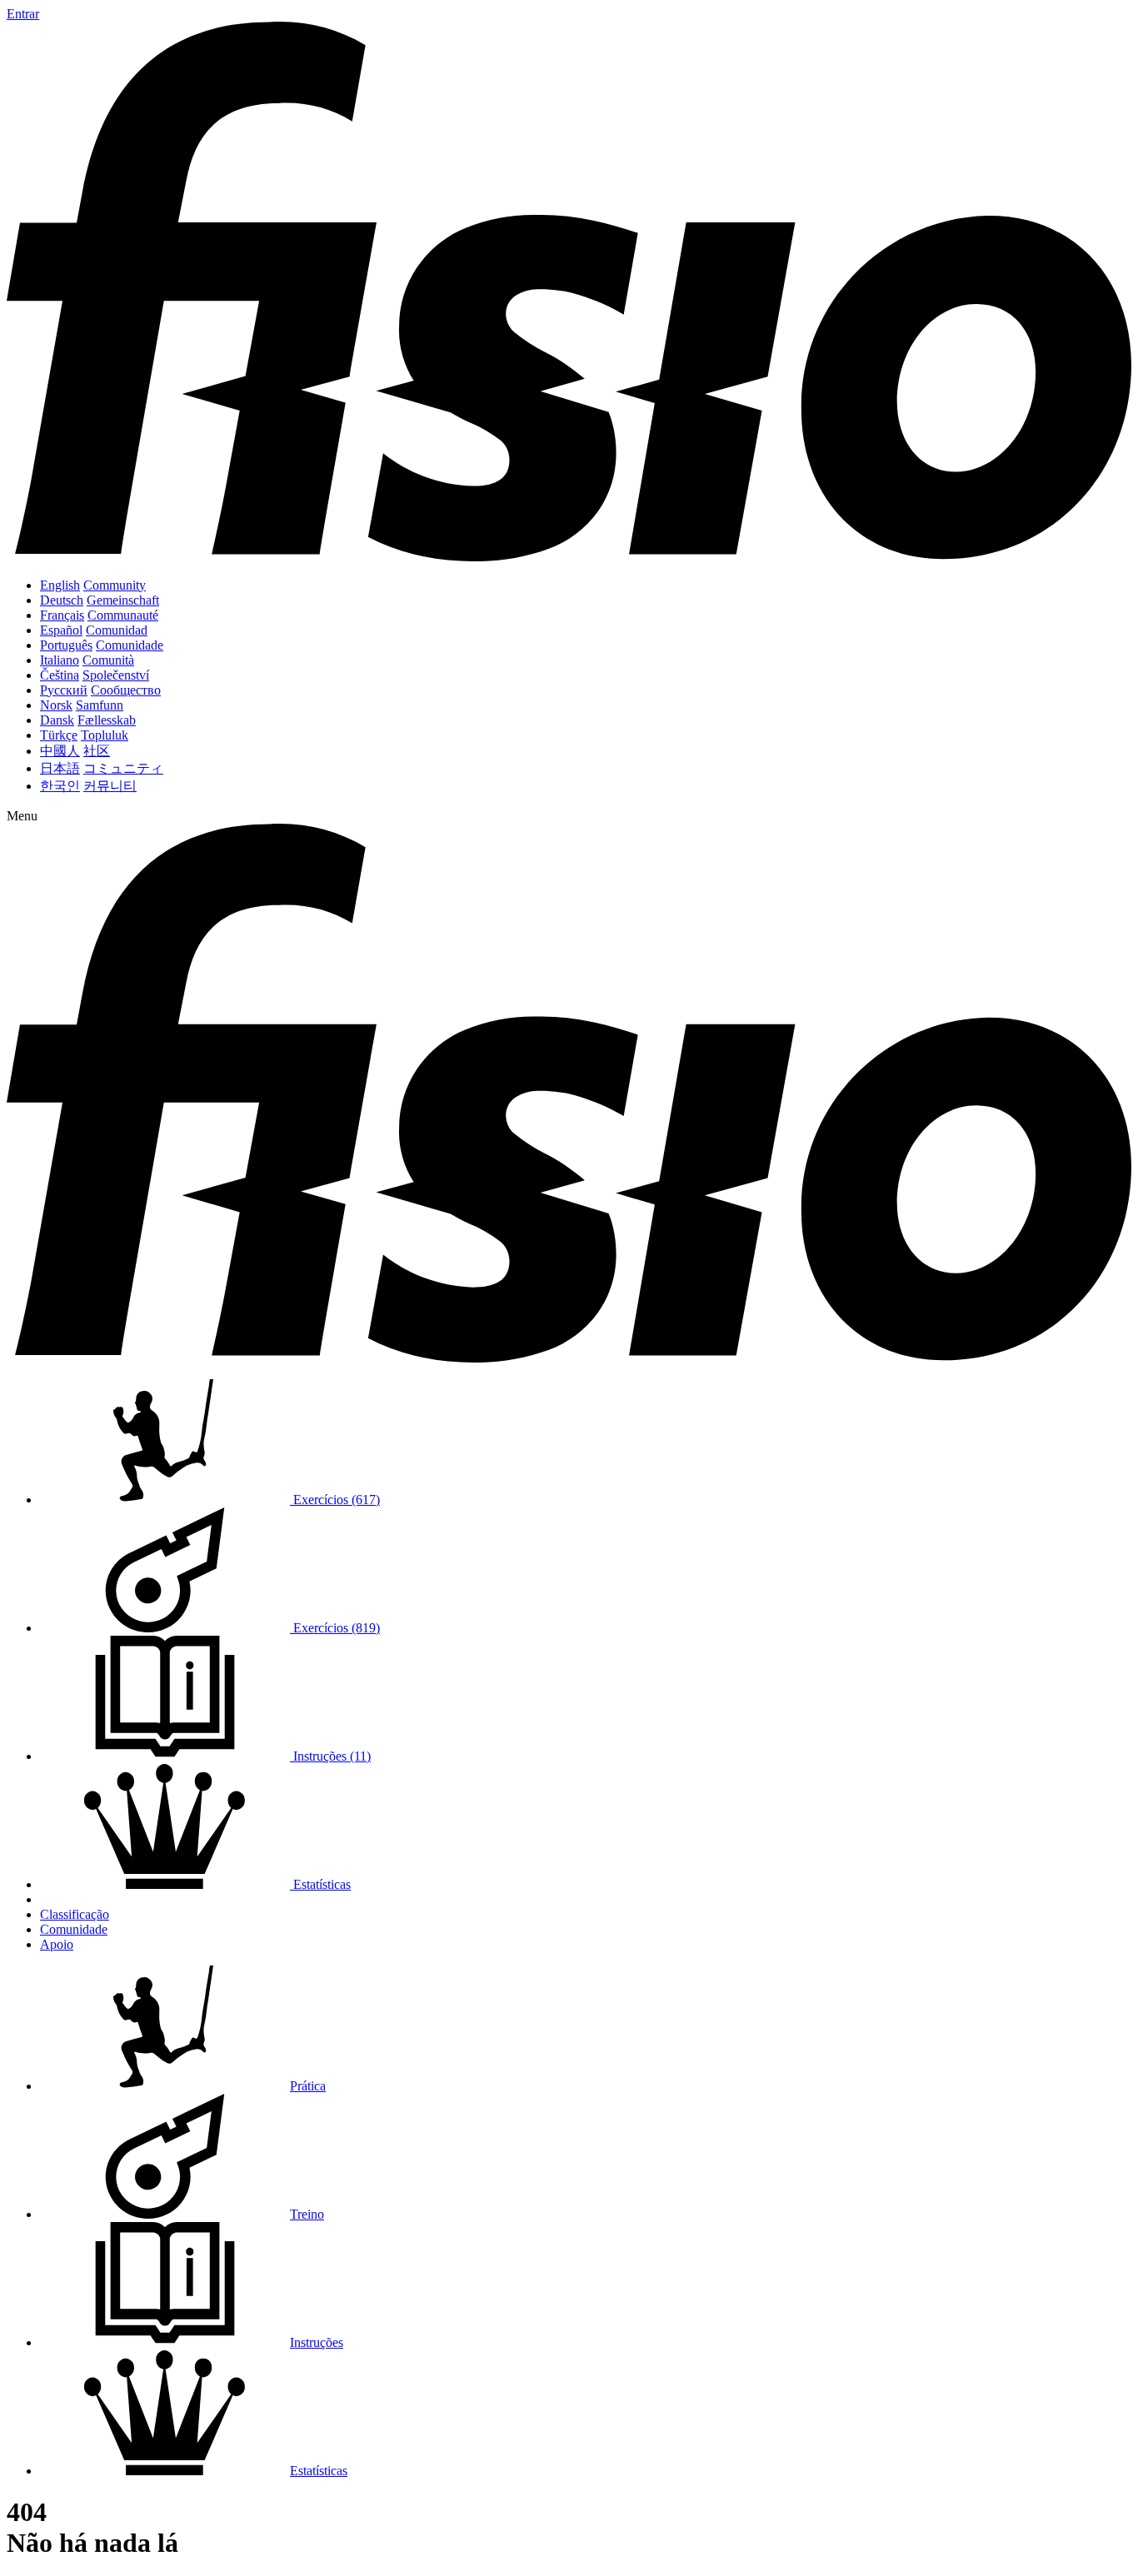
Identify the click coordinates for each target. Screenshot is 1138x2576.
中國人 (60, 751)
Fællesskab (107, 720)
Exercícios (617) (335, 1500)
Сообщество (126, 690)
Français (62, 615)
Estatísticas (320, 1884)
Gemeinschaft (123, 600)
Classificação (75, 1914)
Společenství (116, 675)
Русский (64, 690)
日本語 (60, 768)
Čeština (60, 675)
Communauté (123, 615)
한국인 (60, 786)
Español (61, 630)
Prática (308, 2086)
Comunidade (130, 645)
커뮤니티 (110, 786)
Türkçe (59, 735)
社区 (97, 751)
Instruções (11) (330, 1756)
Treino (307, 2214)
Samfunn (100, 705)
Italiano (60, 660)
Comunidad (117, 630)
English (60, 585)
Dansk (57, 720)
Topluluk (105, 735)
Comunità (108, 660)
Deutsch (62, 600)
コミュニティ (123, 768)
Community (115, 585)
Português (66, 645)
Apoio (57, 1944)
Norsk (56, 705)
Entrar (23, 14)
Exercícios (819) (335, 1628)
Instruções (317, 2342)
